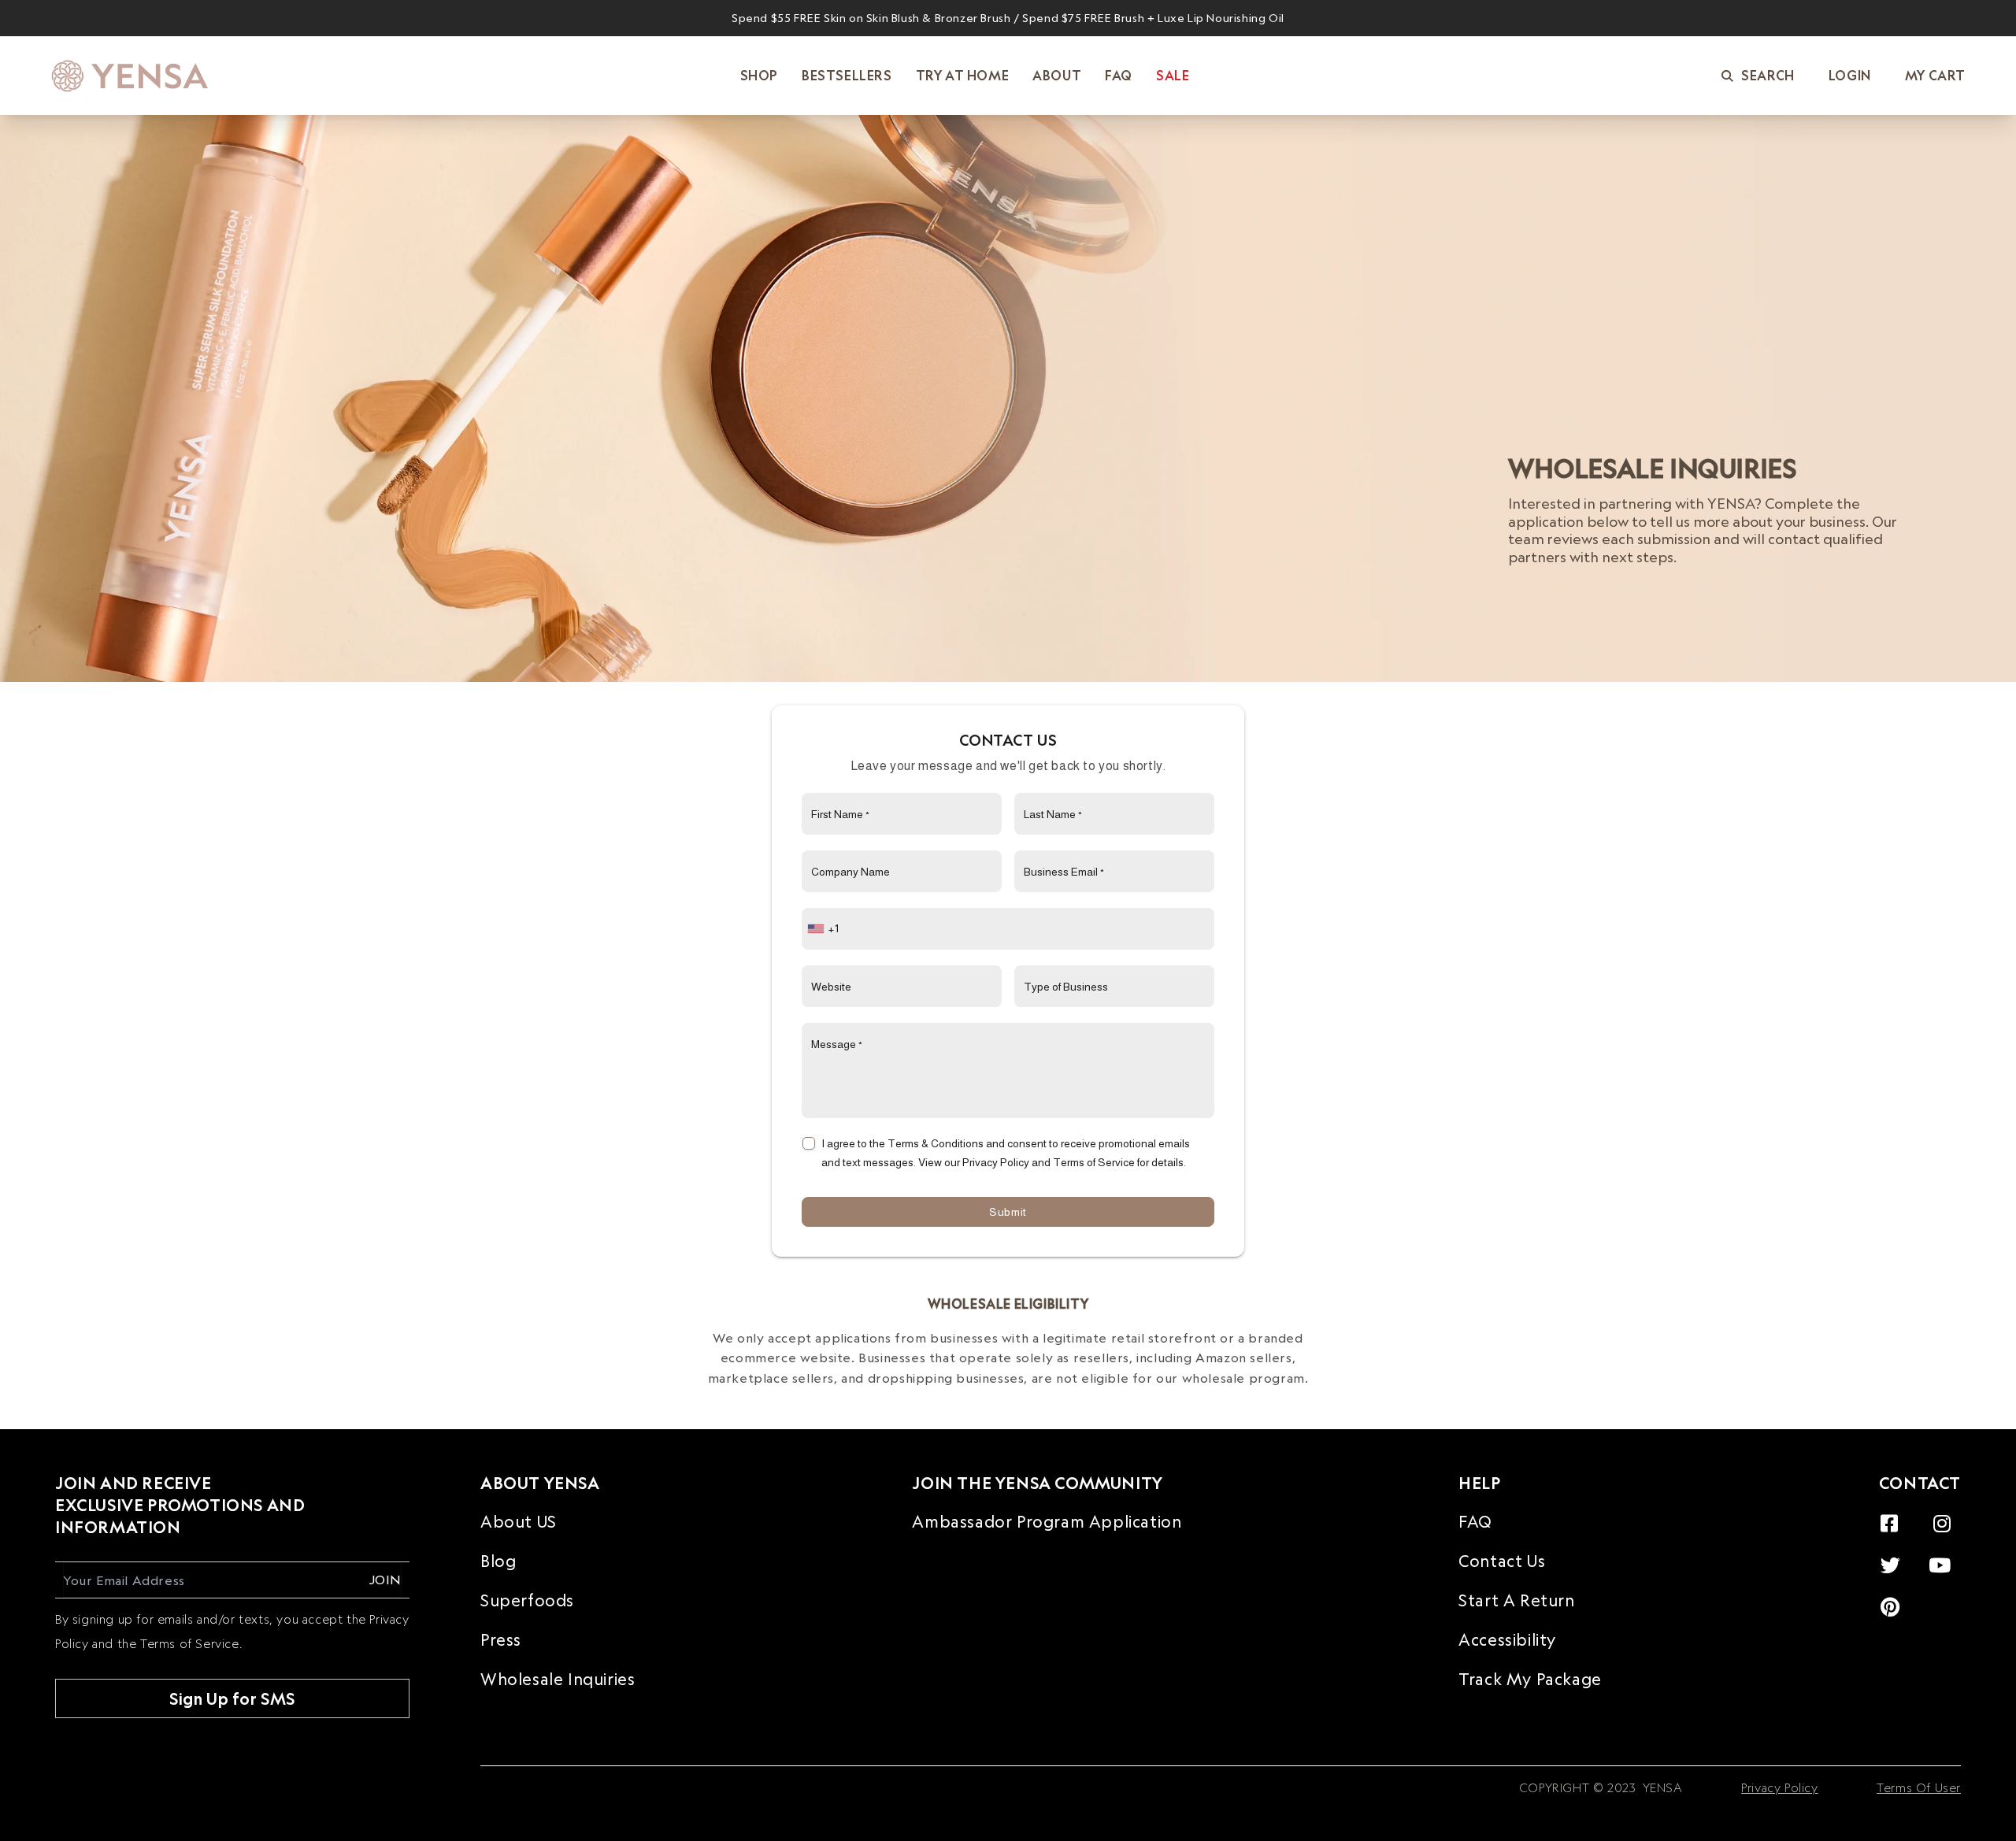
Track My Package (1530, 1680)
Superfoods (527, 1601)
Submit (1008, 1212)
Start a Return (1516, 1601)
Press (501, 1641)
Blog (498, 1562)
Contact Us (1502, 1562)
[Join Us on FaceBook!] (1894, 1515)
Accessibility (1507, 1641)
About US (519, 1522)
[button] (1758, 76)
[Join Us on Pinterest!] (1894, 1598)
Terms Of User (1919, 1788)
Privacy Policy (1779, 1788)
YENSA (1661, 1788)
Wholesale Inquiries (558, 1680)
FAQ (1475, 1522)
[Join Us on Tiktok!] (1955, 1598)
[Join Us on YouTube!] (1944, 1556)
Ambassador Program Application (1047, 1522)
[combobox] (825, 929)
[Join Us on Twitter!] (1895, 1556)
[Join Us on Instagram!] (1946, 1515)
